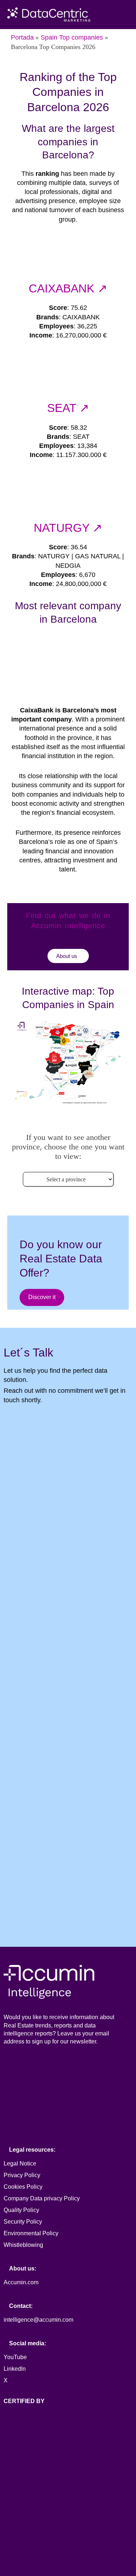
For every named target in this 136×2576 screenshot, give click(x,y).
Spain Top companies (72, 37)
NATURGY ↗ (68, 528)
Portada (22, 37)
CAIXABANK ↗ (68, 288)
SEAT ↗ (68, 408)
